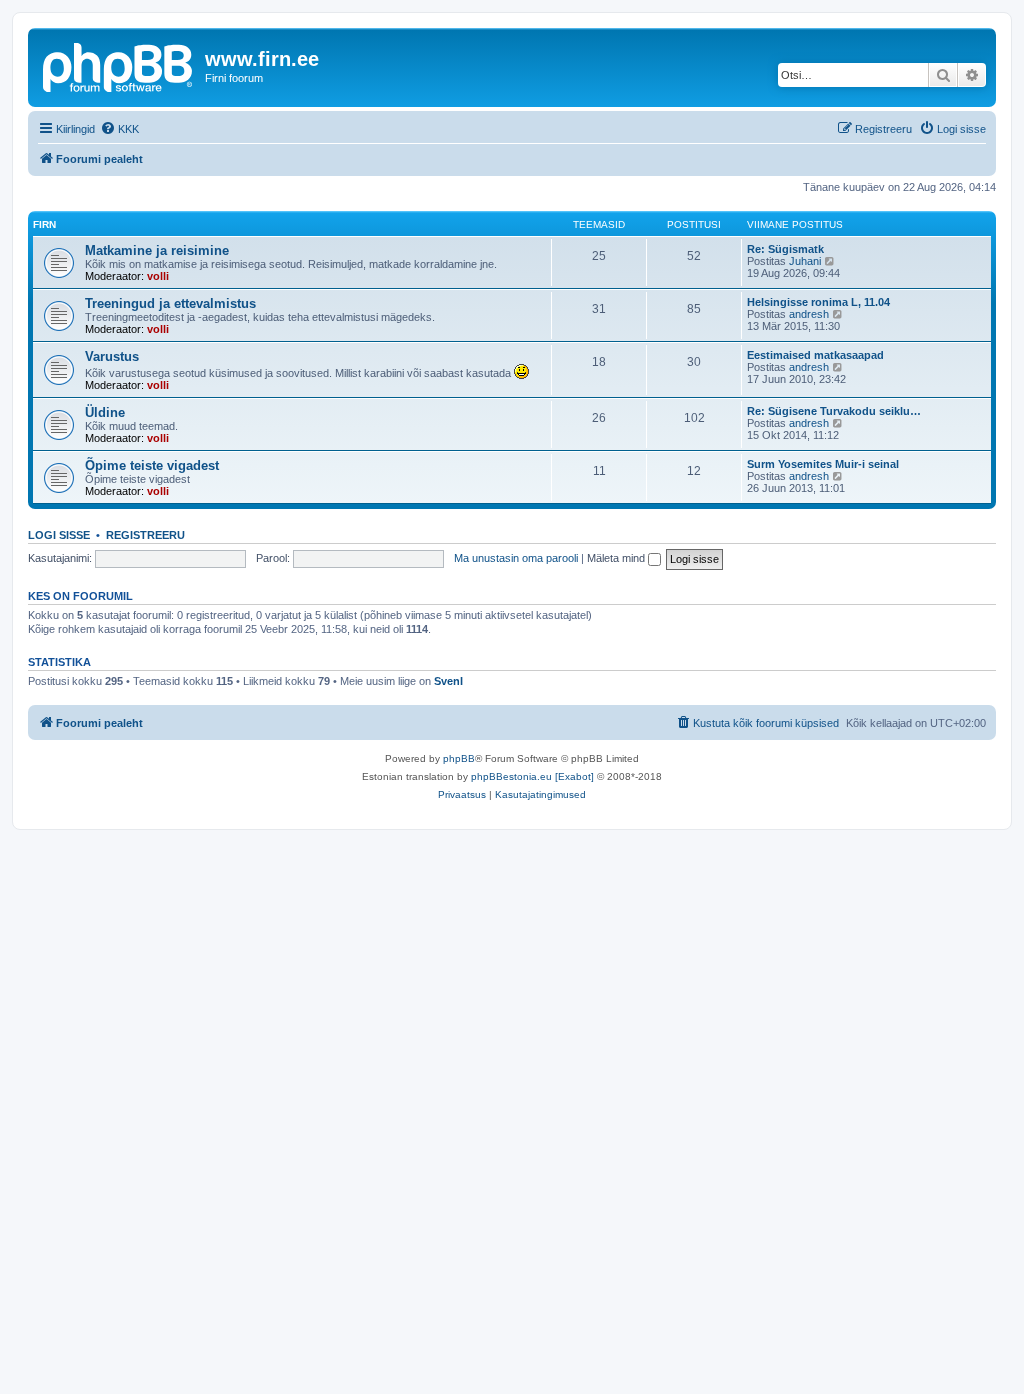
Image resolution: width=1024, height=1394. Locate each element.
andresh (809, 314)
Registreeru (145, 535)
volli (158, 276)
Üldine (105, 412)
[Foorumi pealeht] (119, 65)
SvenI (448, 681)
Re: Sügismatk (785, 249)
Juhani (805, 261)
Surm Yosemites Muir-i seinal (823, 464)
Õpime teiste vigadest (152, 465)
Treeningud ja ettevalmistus (170, 303)
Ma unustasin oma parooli (516, 558)
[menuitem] (119, 129)
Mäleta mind (617, 558)
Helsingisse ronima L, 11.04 (818, 302)
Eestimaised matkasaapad (815, 355)
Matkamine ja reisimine (157, 250)
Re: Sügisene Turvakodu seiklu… (834, 411)
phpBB (459, 758)
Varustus (112, 356)
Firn (44, 224)
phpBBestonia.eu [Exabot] (532, 776)
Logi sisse (59, 535)
